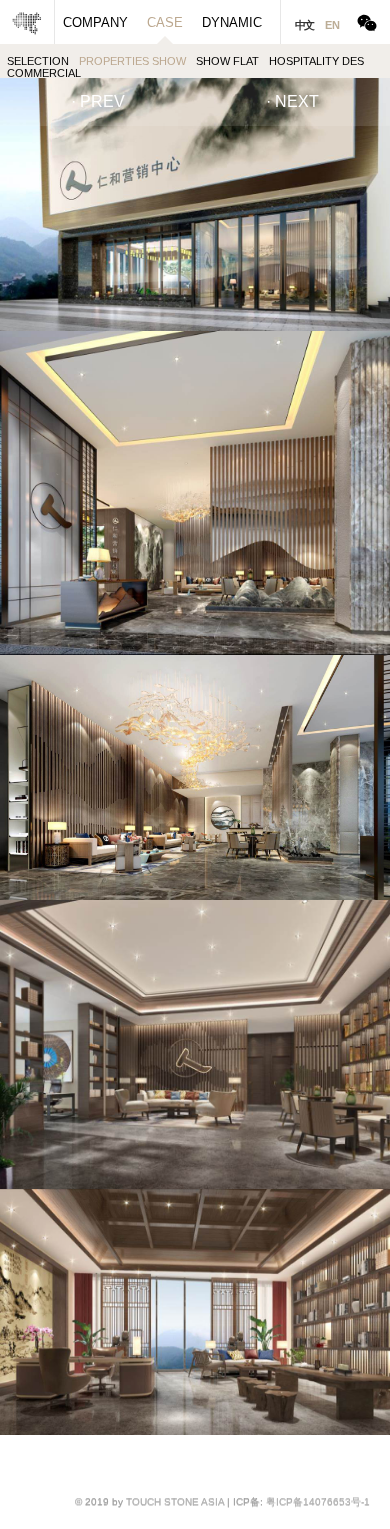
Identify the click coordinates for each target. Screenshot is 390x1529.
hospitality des (316, 61)
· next (292, 101)
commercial (44, 73)
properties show (132, 61)
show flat (227, 61)
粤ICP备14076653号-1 (318, 1501)
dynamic (232, 22)
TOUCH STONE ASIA (175, 1501)
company (95, 22)
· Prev (98, 101)
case (165, 22)
